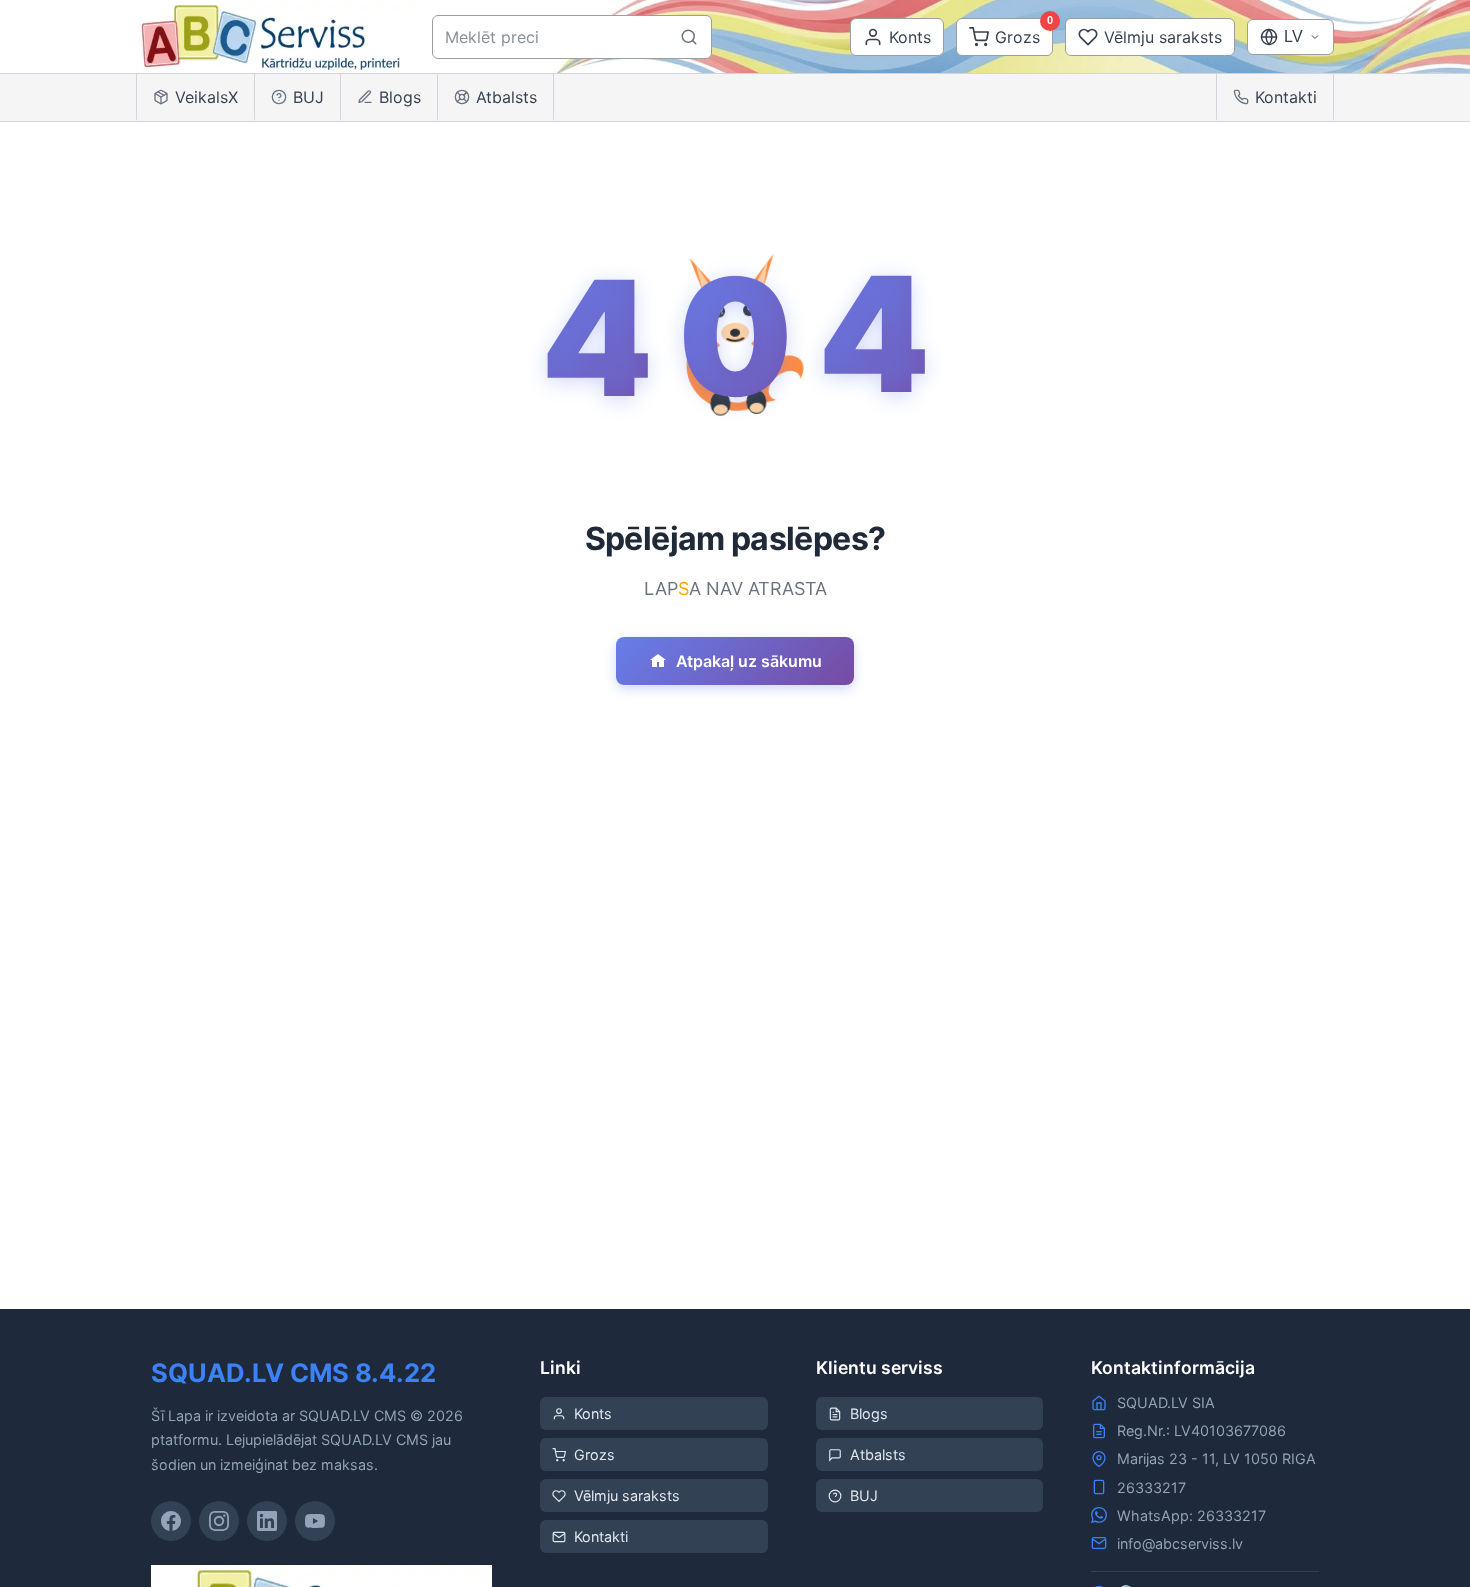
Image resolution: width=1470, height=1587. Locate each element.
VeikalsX (206, 97)
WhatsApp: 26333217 (1191, 1515)
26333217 (1151, 1487)
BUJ (308, 97)
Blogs (400, 97)
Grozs (594, 1454)
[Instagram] (219, 1521)
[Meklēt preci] (689, 37)
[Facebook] (171, 1521)
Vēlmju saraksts (627, 1495)
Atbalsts (506, 97)
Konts (593, 1413)
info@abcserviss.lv (1180, 1543)
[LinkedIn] (267, 1521)
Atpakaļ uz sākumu (749, 661)
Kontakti (1286, 97)
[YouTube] (315, 1521)
